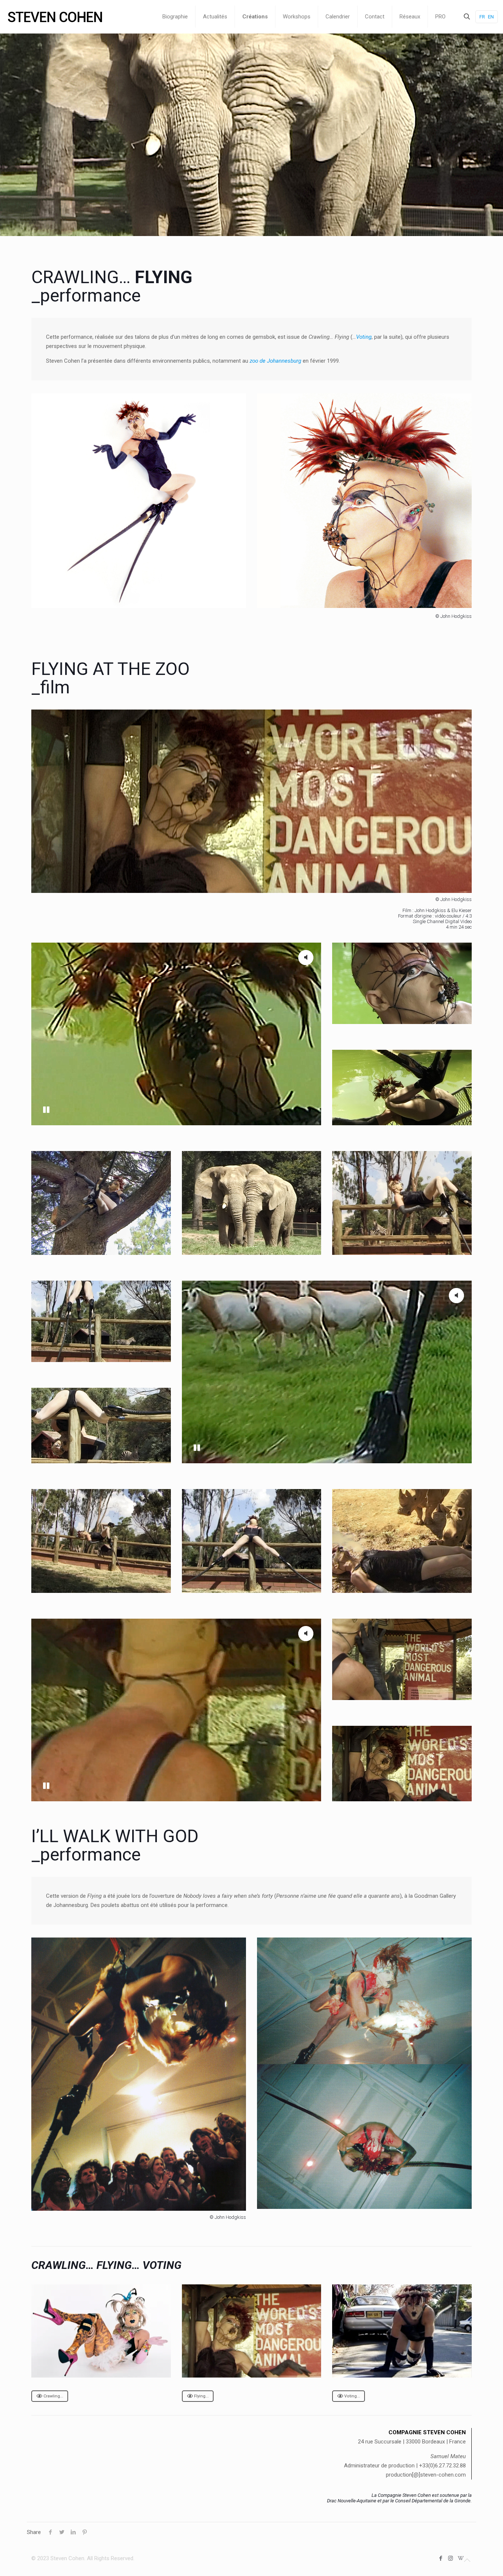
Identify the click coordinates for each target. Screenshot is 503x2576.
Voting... (352, 2396)
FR (482, 17)
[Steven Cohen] (55, 17)
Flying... (201, 2396)
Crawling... (53, 2396)
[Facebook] (441, 2558)
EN (491, 17)
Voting (364, 337)
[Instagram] (451, 2558)
